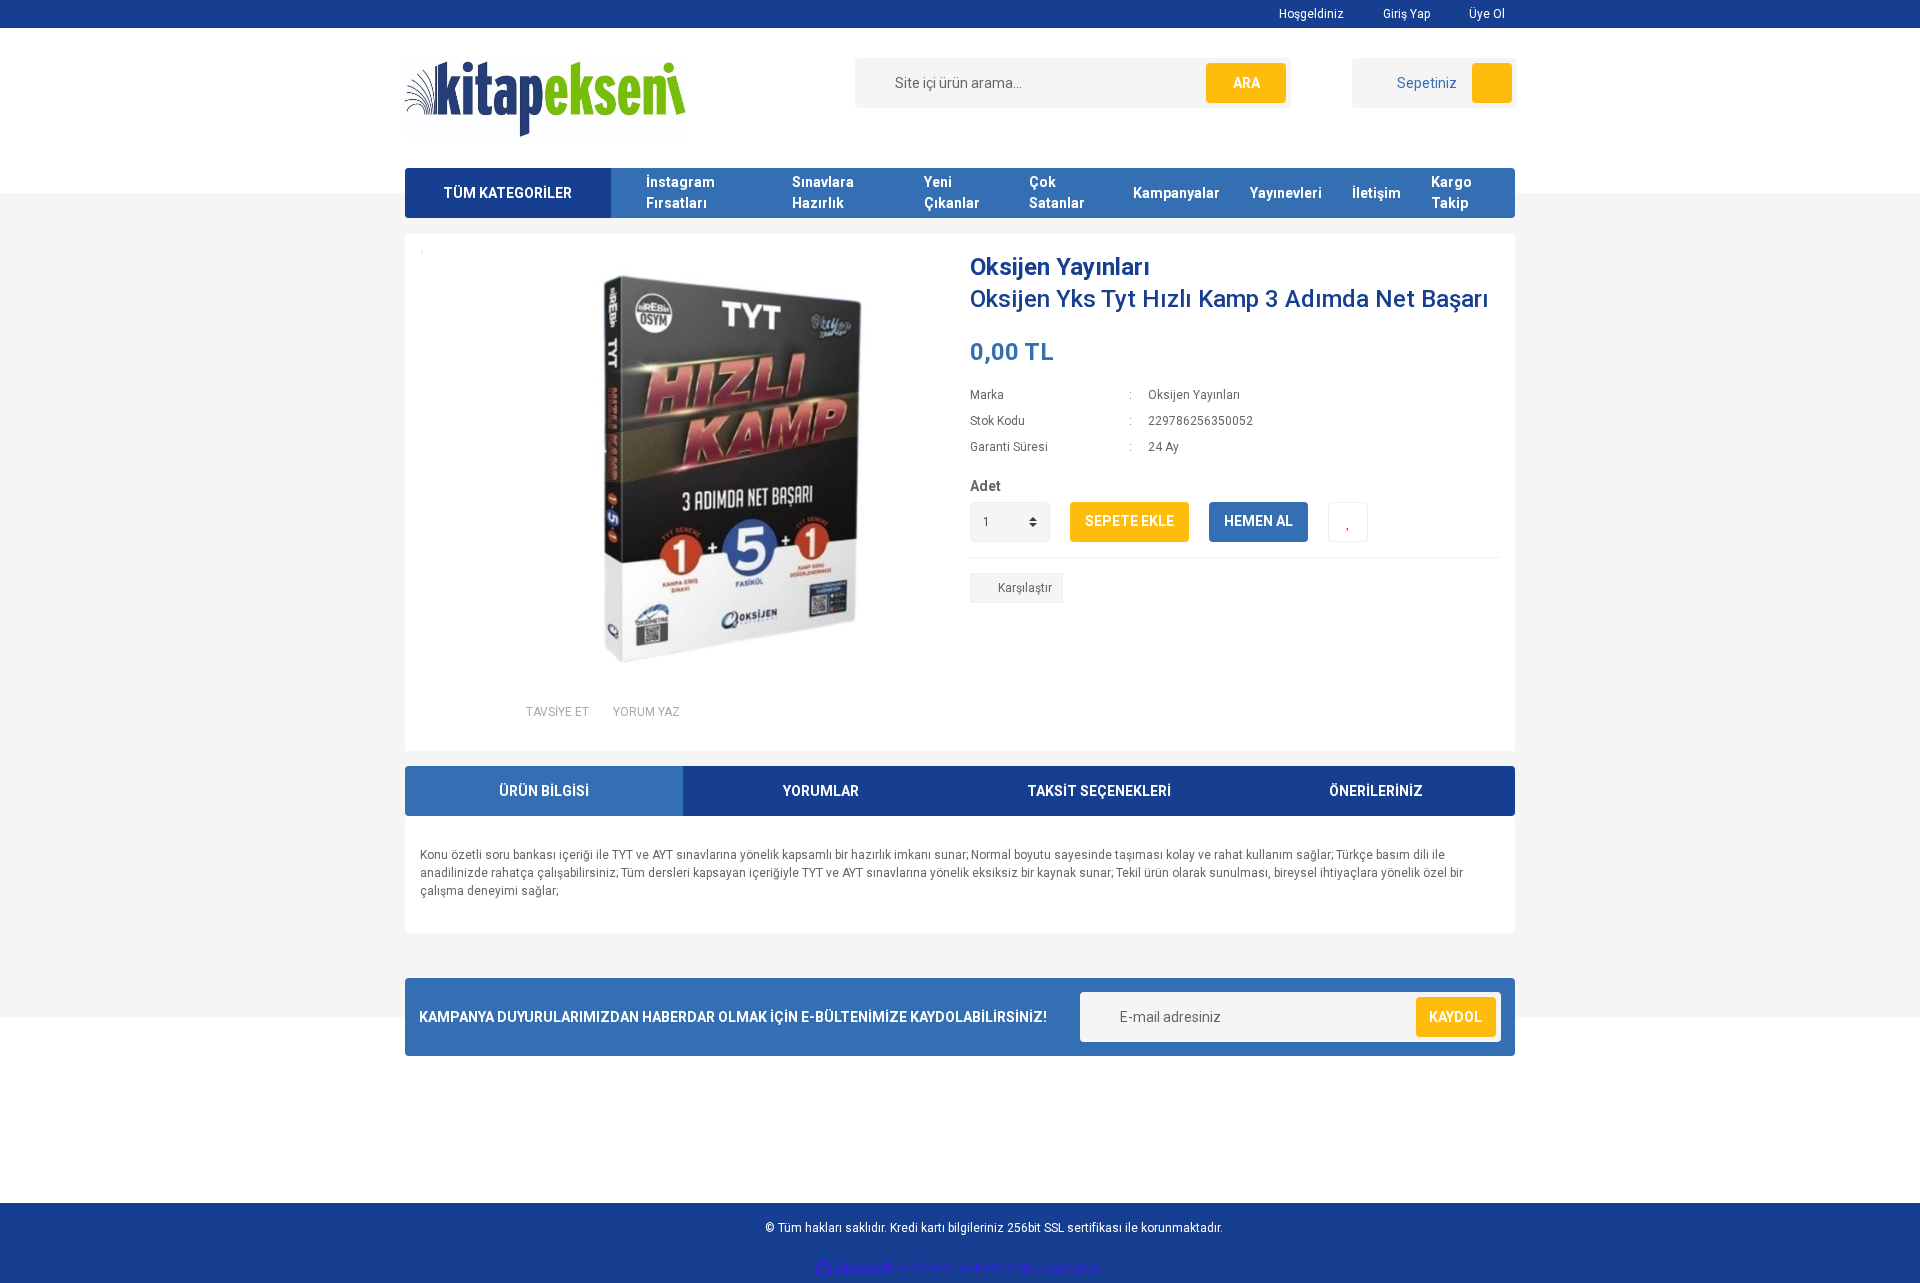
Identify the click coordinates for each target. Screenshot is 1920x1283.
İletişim (1376, 193)
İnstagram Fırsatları (680, 192)
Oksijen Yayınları (1060, 267)
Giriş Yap (1405, 14)
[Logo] (546, 97)
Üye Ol (1485, 14)
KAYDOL (1455, 1017)
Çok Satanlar (1057, 192)
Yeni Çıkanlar (952, 192)
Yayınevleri (1286, 193)
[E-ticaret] (957, 1268)
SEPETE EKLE (1129, 521)
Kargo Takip (1451, 192)
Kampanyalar (1176, 193)
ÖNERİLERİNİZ (1376, 791)
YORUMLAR (821, 791)
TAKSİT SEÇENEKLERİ (1099, 791)
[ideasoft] (855, 1268)
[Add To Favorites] (1348, 522)
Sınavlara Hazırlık (823, 192)
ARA (1246, 83)
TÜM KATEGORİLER (507, 193)
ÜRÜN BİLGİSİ (544, 791)
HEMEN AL (1258, 521)
